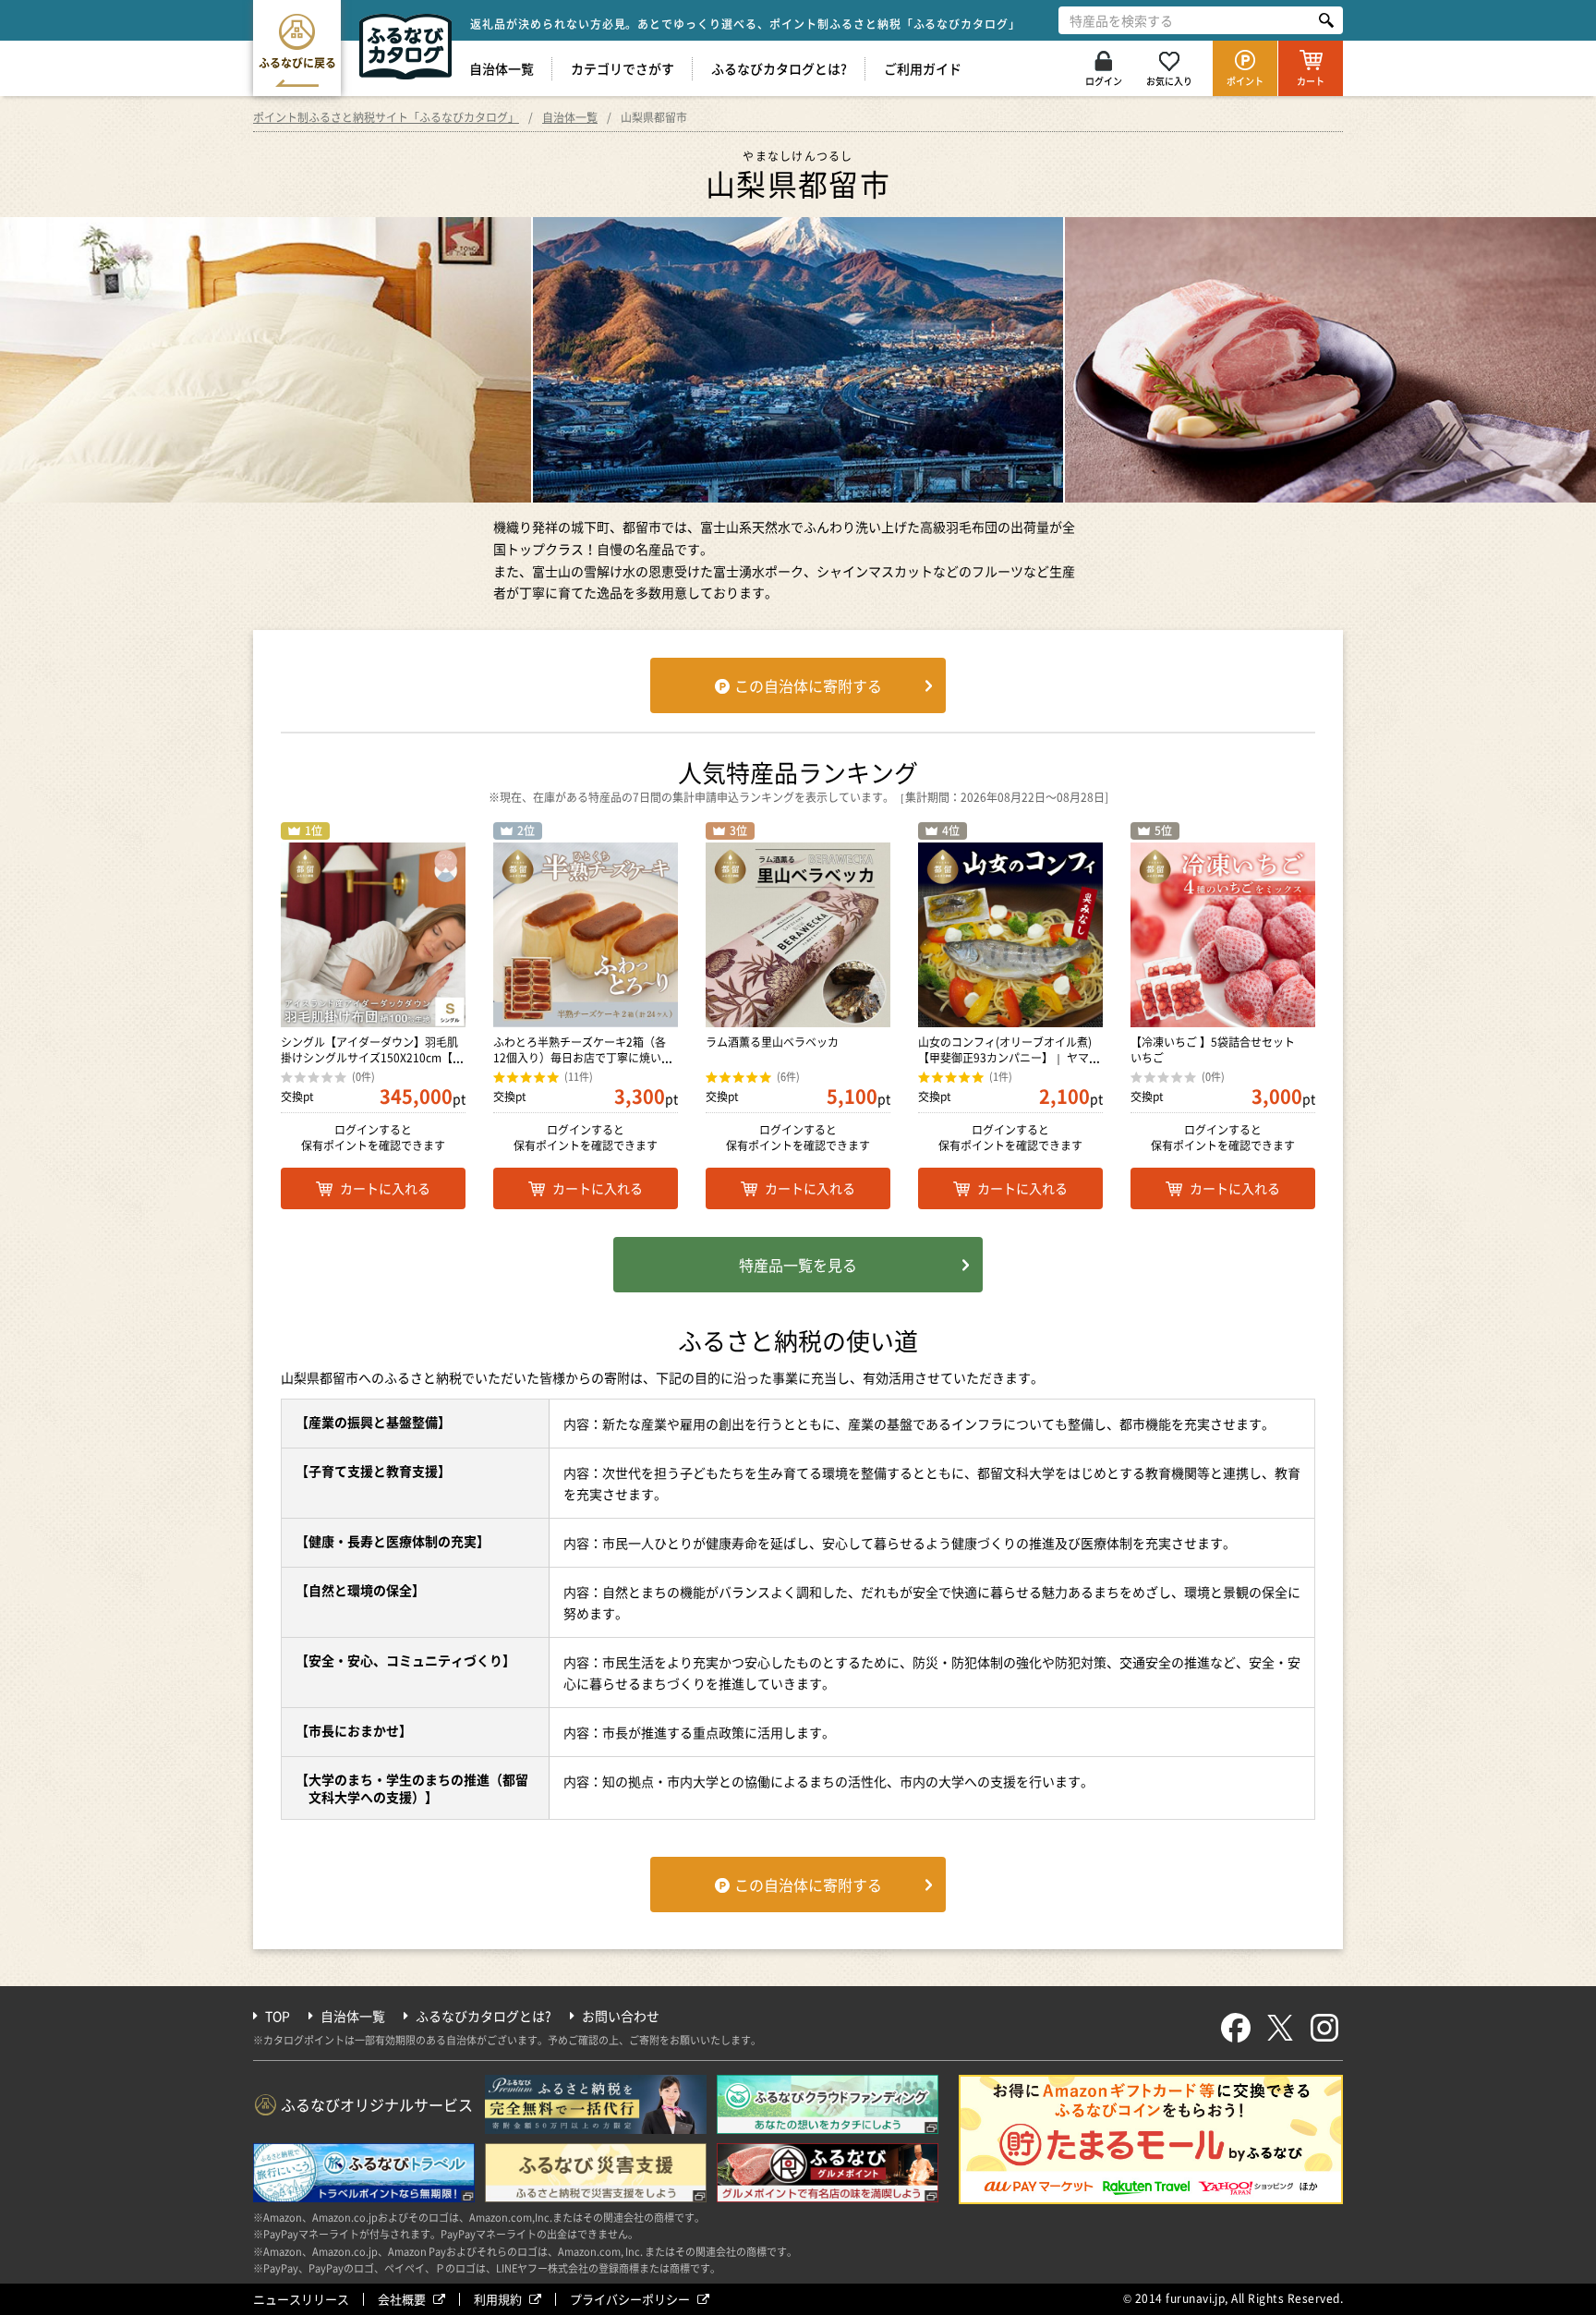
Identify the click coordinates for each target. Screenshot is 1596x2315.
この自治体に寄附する (808, 685)
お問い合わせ (621, 2016)
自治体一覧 (502, 68)
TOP (278, 2016)
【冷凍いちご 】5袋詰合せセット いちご (1218, 1050)
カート (1311, 81)
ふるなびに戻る (297, 63)
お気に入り (1169, 81)
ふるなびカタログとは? (779, 68)
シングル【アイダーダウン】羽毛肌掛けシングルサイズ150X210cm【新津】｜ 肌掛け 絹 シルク (372, 1058)
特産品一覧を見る (798, 1265)
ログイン (1104, 81)
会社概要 (402, 2299)
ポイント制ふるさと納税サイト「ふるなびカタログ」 (386, 117)
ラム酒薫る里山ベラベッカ (772, 1042)
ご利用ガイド (923, 68)
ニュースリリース (301, 2299)
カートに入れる (385, 1188)
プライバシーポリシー (630, 2299)
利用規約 (498, 2299)
